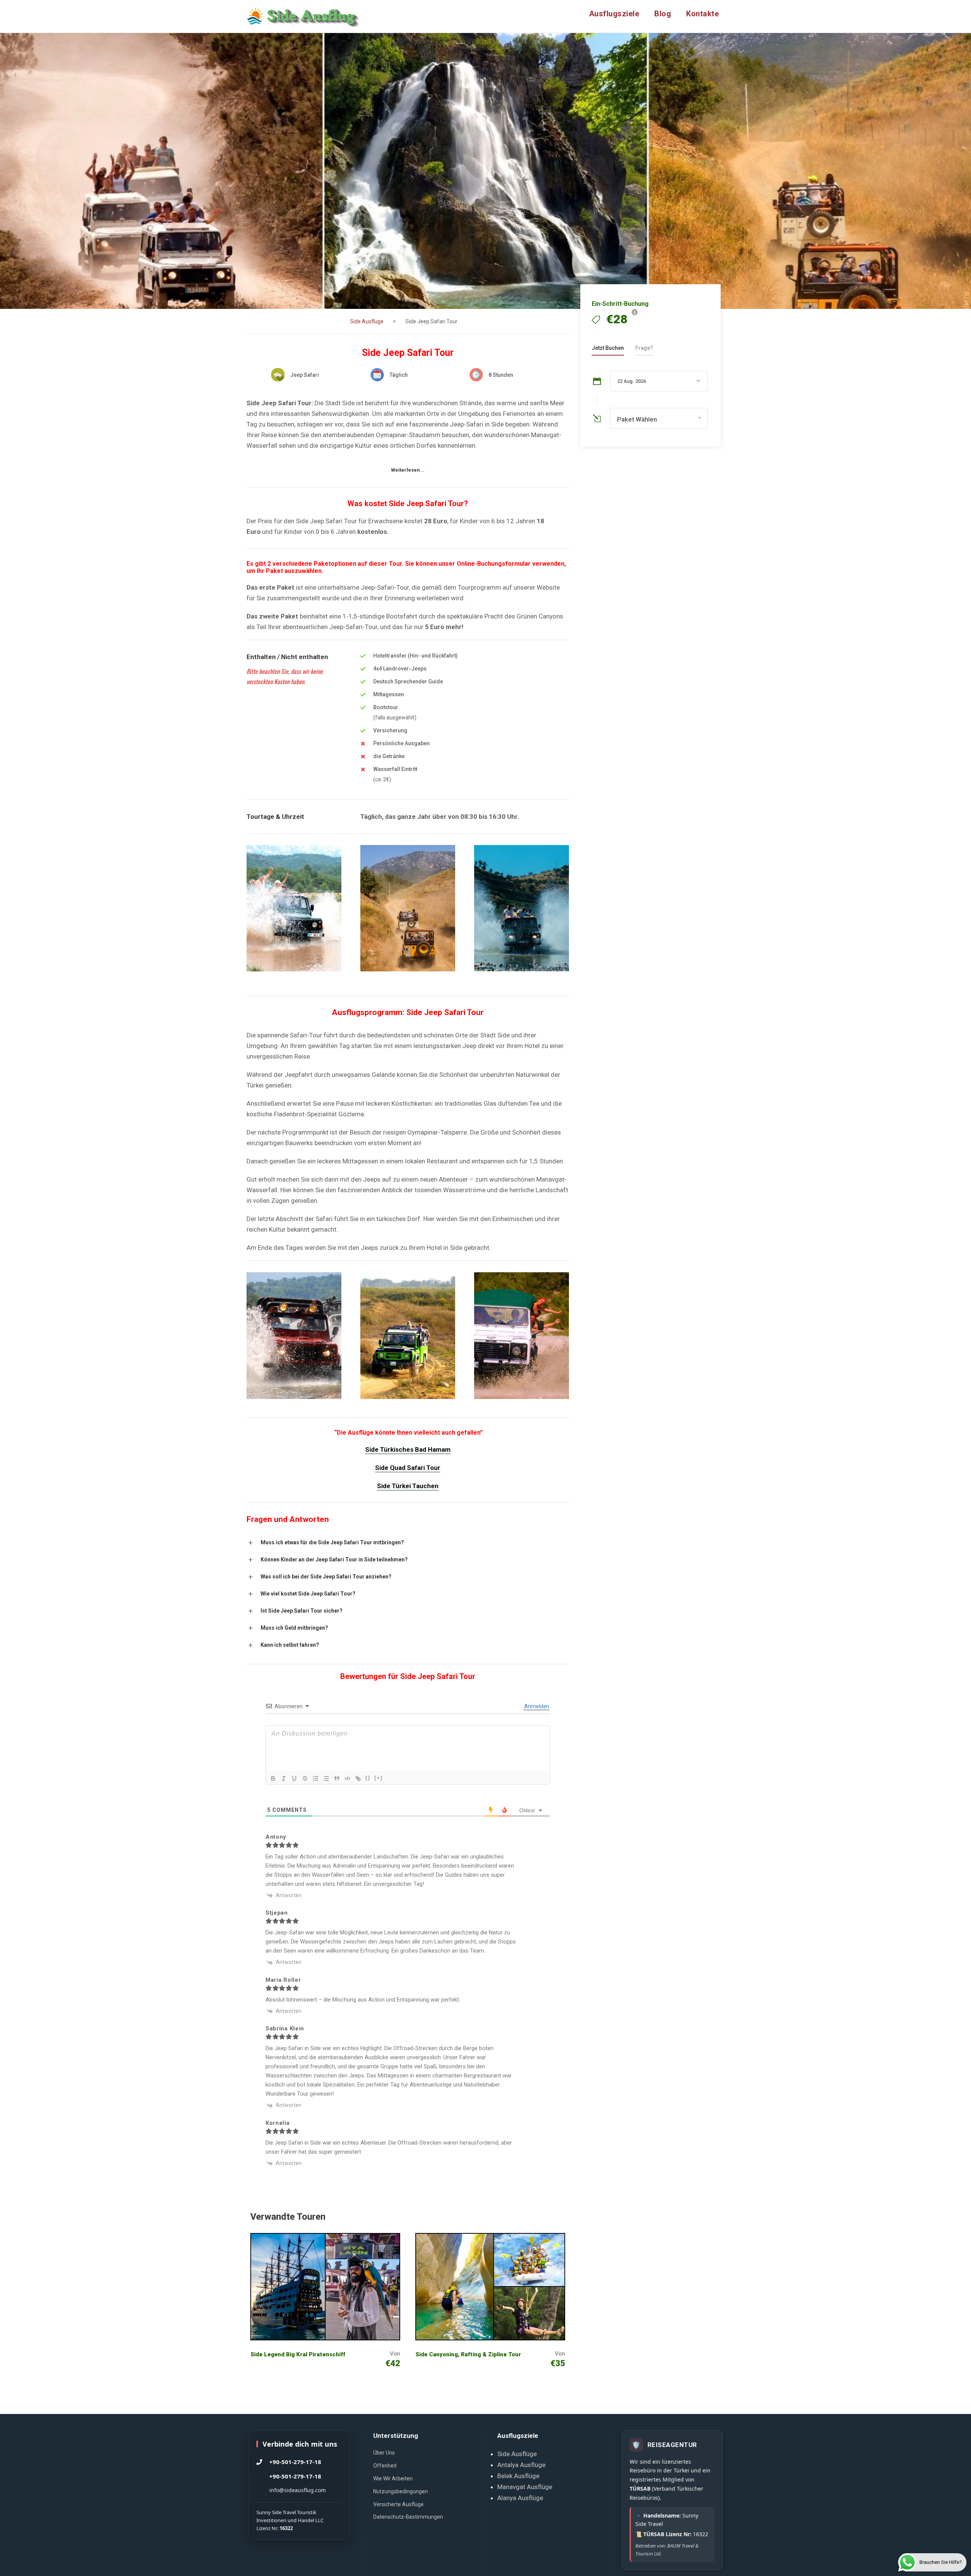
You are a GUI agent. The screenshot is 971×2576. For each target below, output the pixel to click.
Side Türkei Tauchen (408, 1486)
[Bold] (273, 1778)
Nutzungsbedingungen (401, 2491)
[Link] (358, 1778)
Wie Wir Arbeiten (393, 2478)
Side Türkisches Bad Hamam (408, 1449)
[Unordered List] (326, 1778)
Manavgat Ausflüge (525, 2487)
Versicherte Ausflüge (398, 2504)
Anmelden (536, 1706)
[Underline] (294, 1778)
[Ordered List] (316, 1778)
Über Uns (384, 2453)
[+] (379, 1778)
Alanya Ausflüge (520, 2498)
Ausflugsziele (614, 14)
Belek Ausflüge (518, 2476)
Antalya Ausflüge (521, 2465)
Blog (663, 14)
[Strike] (305, 1778)
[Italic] (284, 1778)
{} (368, 1778)
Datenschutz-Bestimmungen (408, 2517)
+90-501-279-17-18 (295, 2462)
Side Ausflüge (517, 2454)
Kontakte (702, 14)
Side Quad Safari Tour (408, 1468)
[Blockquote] (337, 1778)
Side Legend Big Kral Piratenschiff (298, 2354)
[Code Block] (347, 1778)
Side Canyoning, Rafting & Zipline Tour (468, 2354)
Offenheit (385, 2466)
